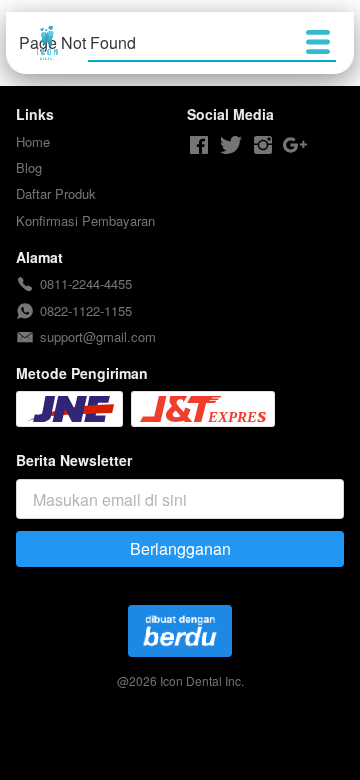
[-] (199, 145)
